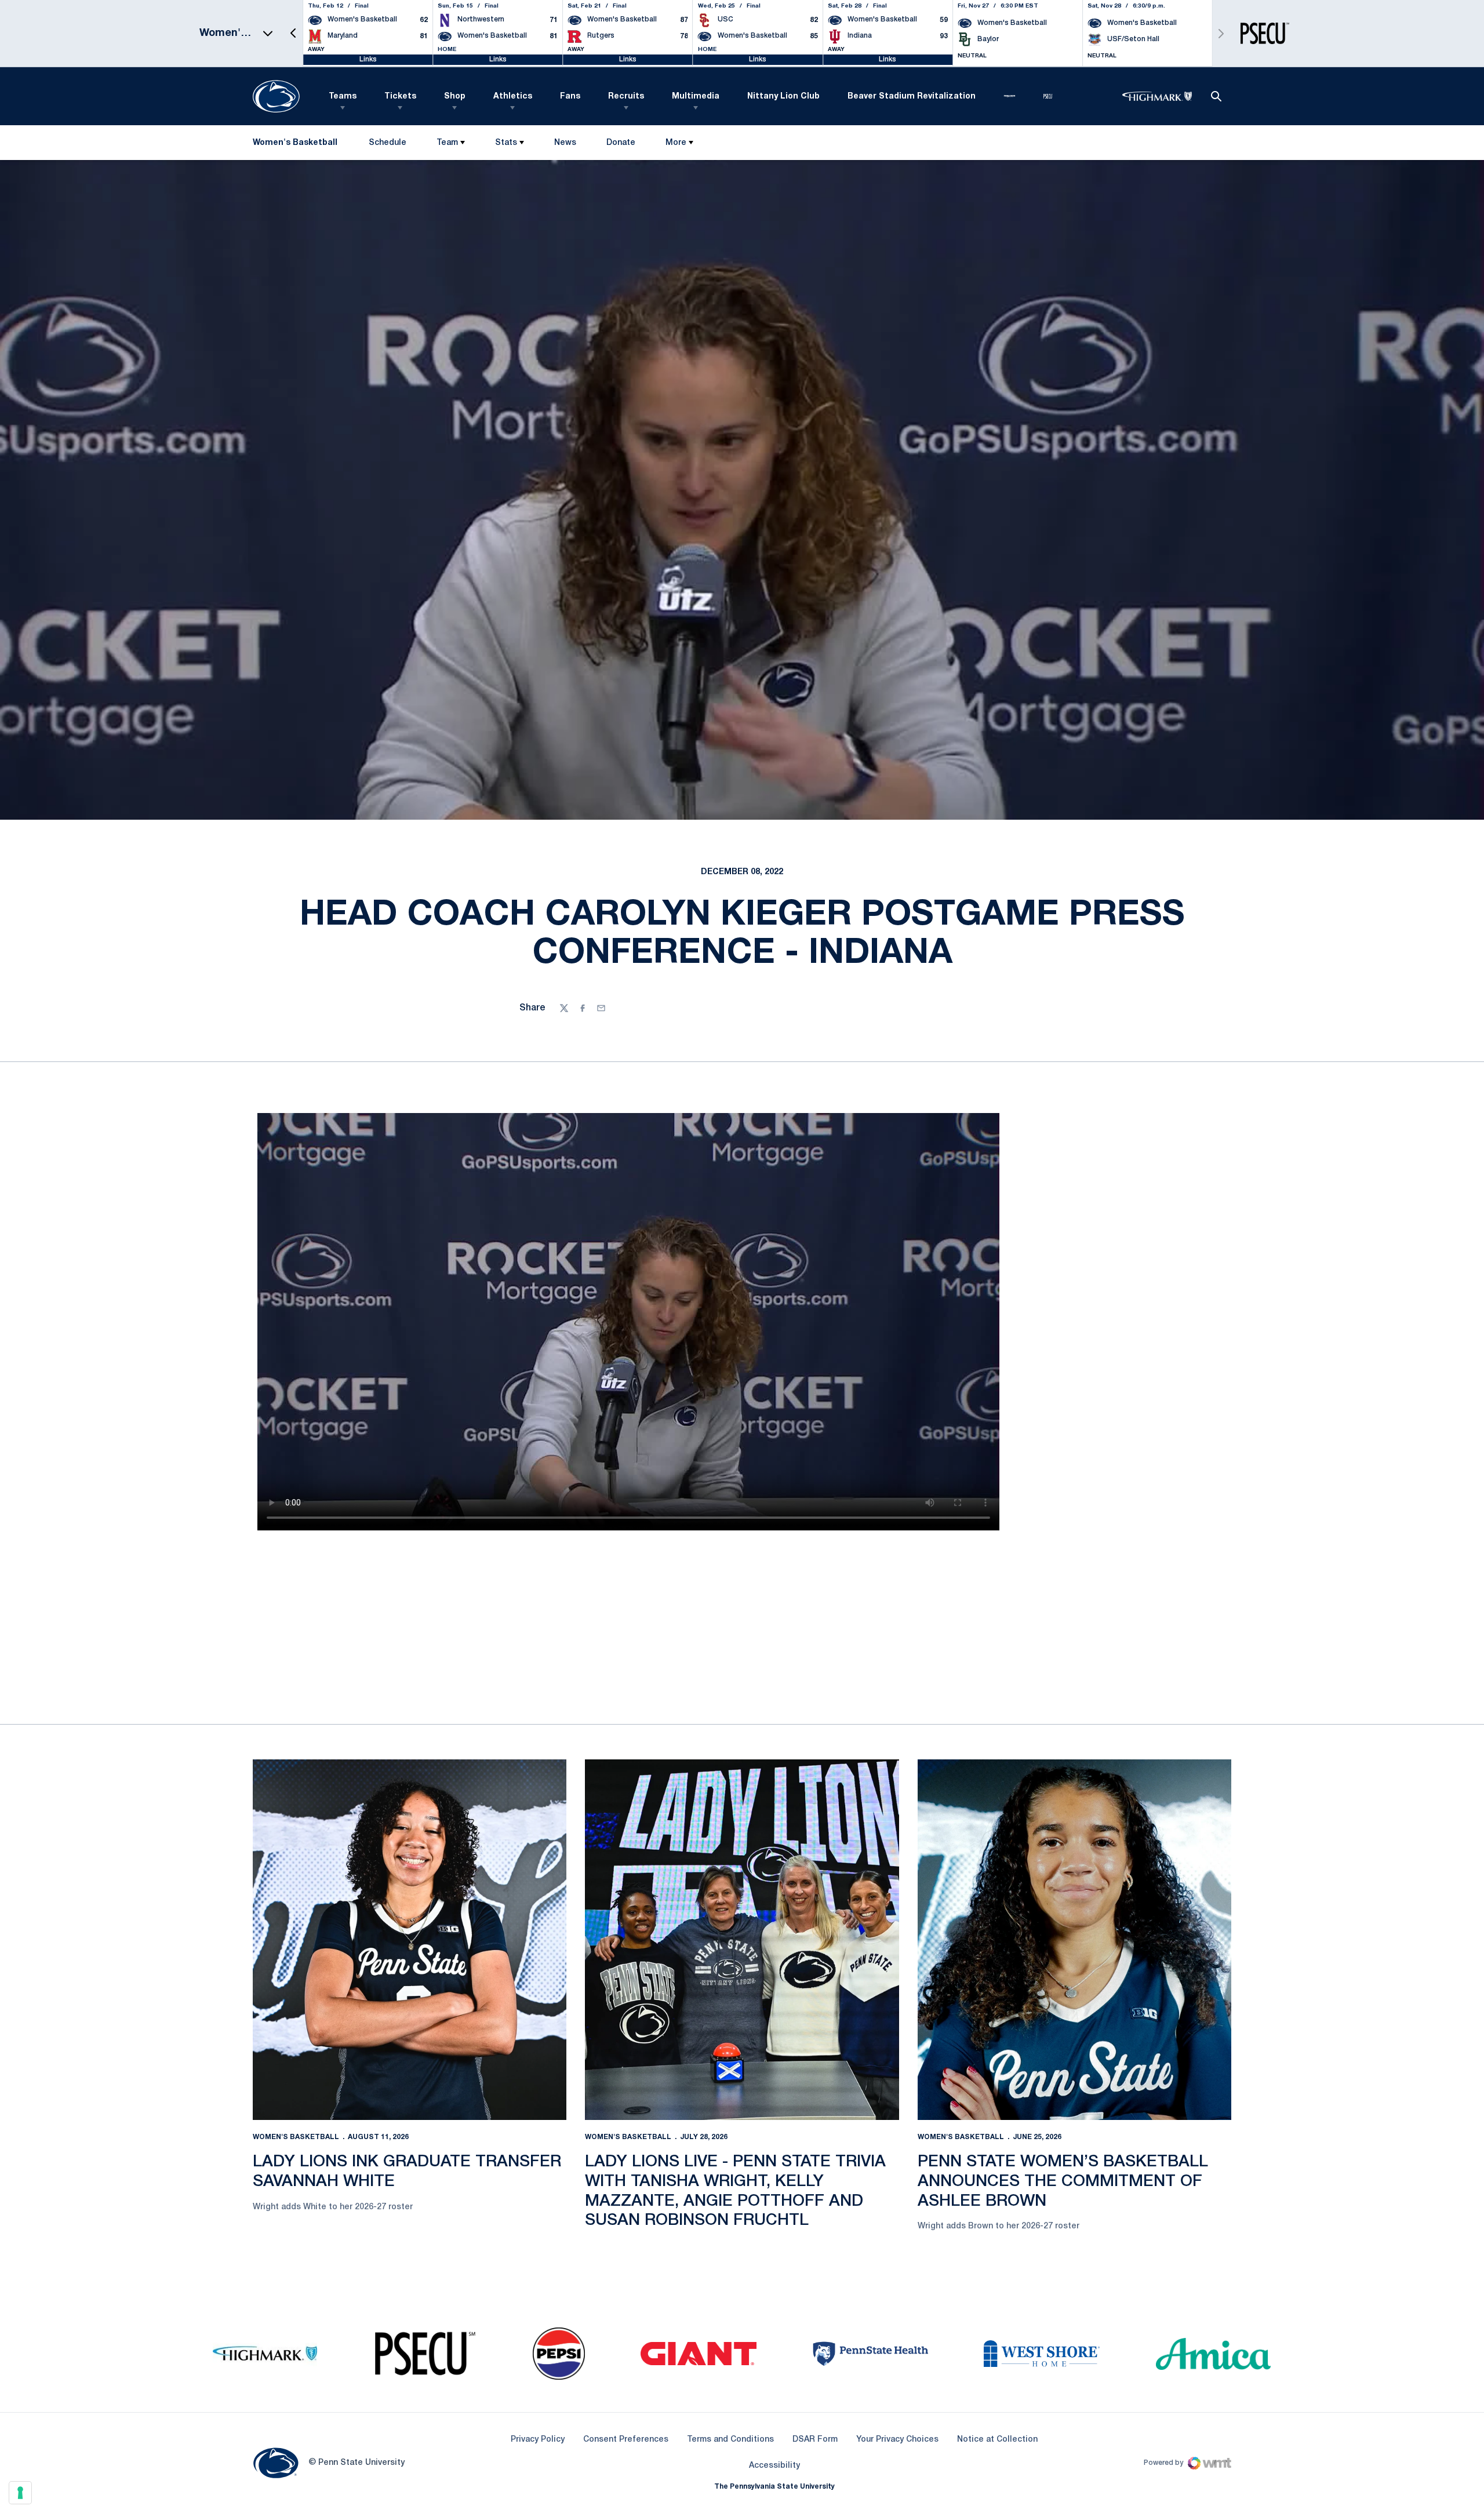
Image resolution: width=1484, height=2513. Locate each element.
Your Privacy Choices (897, 2440)
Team (447, 143)
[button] (293, 33)
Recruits (626, 97)
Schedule (388, 143)
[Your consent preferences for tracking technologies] (20, 2493)
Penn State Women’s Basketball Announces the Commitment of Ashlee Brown (1063, 2181)
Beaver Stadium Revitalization (912, 97)
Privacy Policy (538, 2440)
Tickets (400, 97)
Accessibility (774, 2465)
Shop (455, 97)
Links (368, 59)
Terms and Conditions (730, 2440)
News (565, 143)
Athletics (513, 97)
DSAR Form (815, 2440)
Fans (570, 97)
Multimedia (696, 97)
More (676, 143)
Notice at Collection (997, 2440)
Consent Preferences (626, 2440)
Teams (343, 97)
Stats (506, 143)
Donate (621, 145)
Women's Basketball (296, 2137)
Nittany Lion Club (783, 97)
